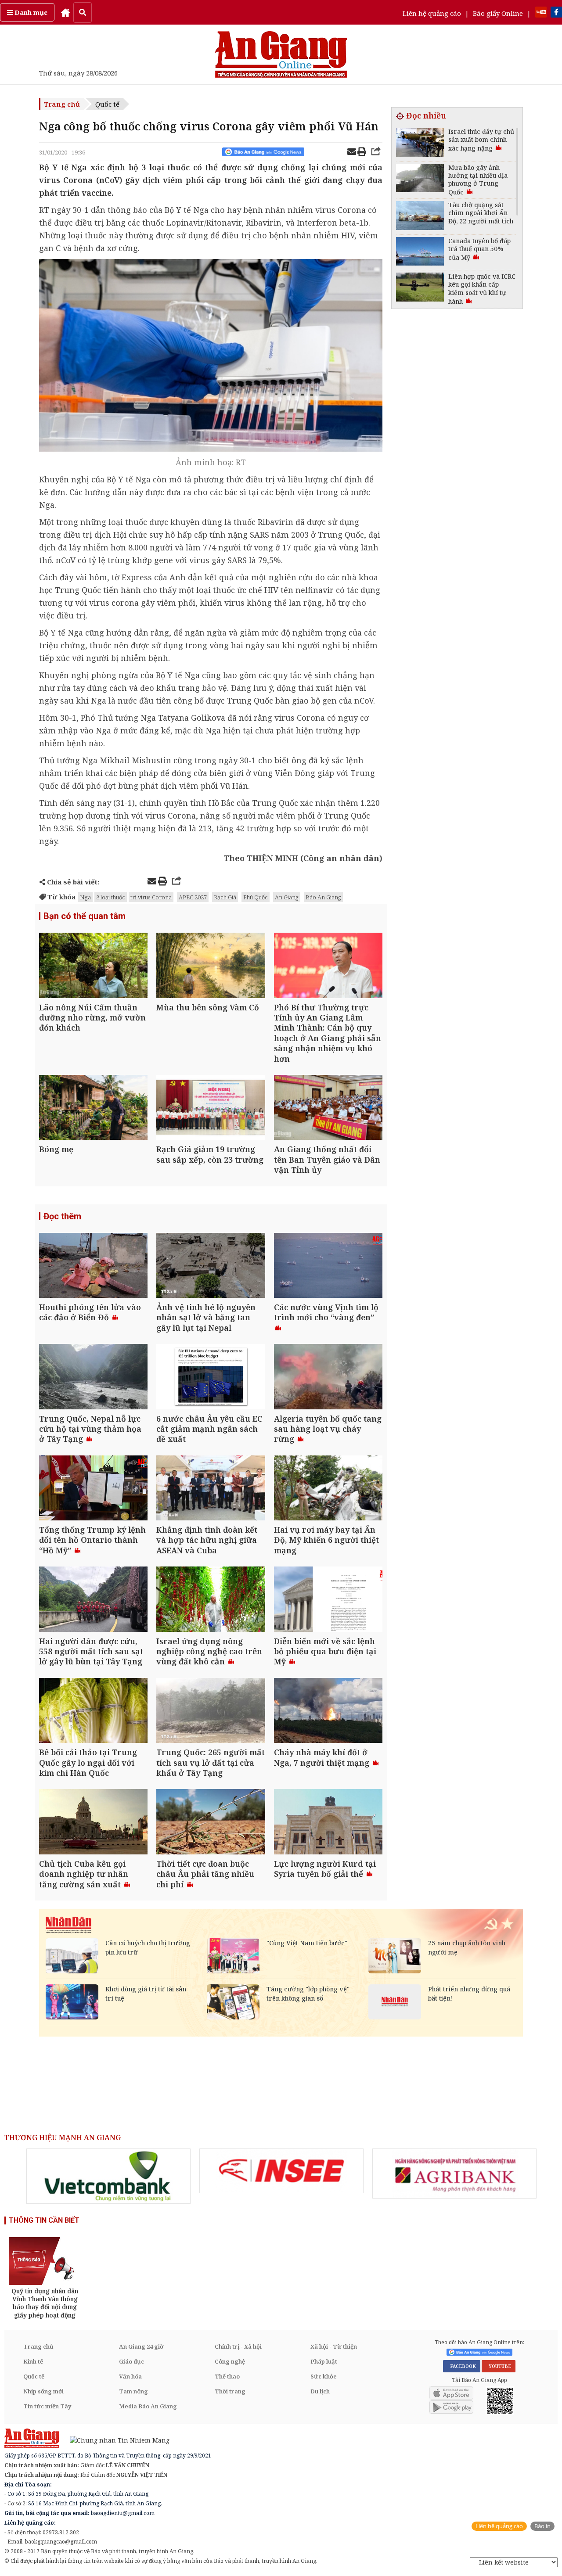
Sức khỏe (324, 2376)
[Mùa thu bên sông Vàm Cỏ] (211, 966)
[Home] (65, 12)
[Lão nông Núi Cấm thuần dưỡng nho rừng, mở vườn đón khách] (93, 966)
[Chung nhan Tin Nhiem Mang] (115, 2440)
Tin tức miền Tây (47, 2406)
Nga (85, 897)
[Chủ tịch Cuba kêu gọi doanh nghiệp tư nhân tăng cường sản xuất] (93, 1823)
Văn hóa (130, 2376)
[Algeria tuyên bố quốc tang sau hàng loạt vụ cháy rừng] (328, 1378)
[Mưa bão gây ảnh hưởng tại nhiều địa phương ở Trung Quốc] (420, 179)
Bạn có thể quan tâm (85, 916)
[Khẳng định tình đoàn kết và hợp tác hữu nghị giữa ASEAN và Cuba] (211, 1489)
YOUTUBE (499, 2366)
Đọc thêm (62, 1216)
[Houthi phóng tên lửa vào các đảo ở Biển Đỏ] (93, 1266)
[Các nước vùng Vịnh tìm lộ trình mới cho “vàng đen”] (328, 1266)
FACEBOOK (462, 2366)
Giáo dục (131, 2361)
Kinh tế (33, 2361)
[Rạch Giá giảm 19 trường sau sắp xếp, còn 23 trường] (211, 1108)
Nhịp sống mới (43, 2391)
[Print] (362, 153)
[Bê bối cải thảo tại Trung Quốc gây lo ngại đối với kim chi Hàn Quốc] (93, 1712)
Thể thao (227, 2376)
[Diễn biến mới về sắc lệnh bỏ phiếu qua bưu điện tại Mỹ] (328, 1600)
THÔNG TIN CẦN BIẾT (44, 2220)
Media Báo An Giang (148, 2406)
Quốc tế (107, 104)
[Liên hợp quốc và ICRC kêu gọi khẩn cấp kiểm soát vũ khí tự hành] (420, 288)
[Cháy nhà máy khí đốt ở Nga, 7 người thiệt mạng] (328, 1712)
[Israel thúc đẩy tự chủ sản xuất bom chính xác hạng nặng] (420, 143)
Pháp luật (324, 2361)
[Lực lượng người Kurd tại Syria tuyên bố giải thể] (328, 1823)
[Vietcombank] (108, 2176)
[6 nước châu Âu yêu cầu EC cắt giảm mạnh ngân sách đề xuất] (211, 1378)
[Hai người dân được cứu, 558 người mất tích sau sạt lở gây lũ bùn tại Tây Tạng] (93, 1600)
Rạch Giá (225, 897)
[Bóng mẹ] (93, 1108)
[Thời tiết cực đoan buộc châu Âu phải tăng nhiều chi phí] (211, 1823)
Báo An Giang (323, 897)
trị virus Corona (151, 897)
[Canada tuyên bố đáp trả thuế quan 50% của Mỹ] (420, 253)
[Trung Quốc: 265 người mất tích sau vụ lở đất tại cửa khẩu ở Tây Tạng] (211, 1712)
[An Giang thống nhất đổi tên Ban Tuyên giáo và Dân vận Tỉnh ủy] (328, 1108)
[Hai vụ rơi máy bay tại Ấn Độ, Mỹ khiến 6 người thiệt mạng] (328, 1489)
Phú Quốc (256, 897)
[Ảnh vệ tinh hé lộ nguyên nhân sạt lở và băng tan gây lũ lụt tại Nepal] (211, 1266)
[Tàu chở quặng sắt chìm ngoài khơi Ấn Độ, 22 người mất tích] (420, 217)
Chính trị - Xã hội (238, 2346)
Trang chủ (62, 104)
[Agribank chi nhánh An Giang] (454, 2174)
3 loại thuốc (111, 897)
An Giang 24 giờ (141, 2346)
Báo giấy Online (498, 13)
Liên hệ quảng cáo (432, 13)
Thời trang (230, 2391)
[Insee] (281, 2171)
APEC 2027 (193, 897)
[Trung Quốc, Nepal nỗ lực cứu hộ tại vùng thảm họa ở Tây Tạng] (93, 1378)
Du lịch (320, 2391)
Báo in (542, 2526)
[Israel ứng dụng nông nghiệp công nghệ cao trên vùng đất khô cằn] (211, 1600)
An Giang (287, 897)
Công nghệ (230, 2361)
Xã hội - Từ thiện (334, 2346)
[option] (108, 2176)
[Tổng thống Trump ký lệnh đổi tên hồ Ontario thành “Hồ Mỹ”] (93, 1489)
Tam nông (133, 2391)
